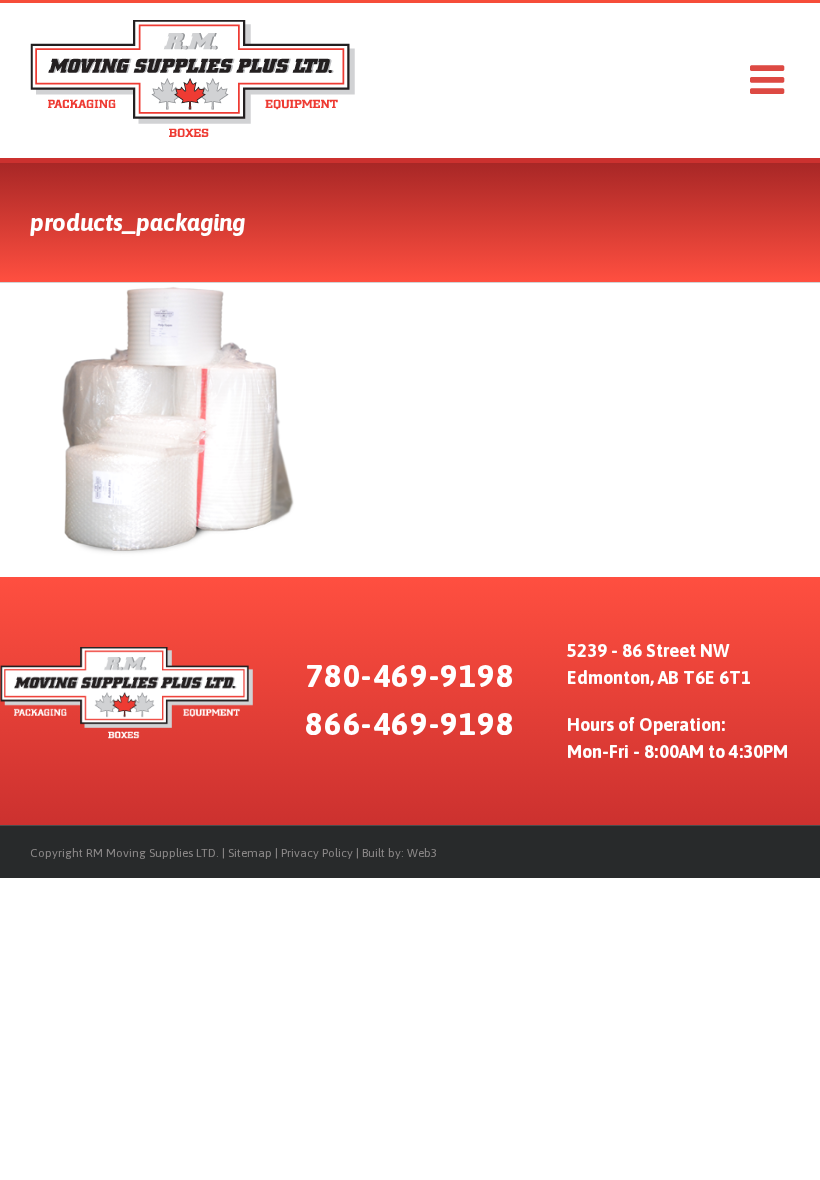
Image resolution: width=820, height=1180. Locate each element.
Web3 (422, 853)
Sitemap (250, 853)
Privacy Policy (317, 853)
